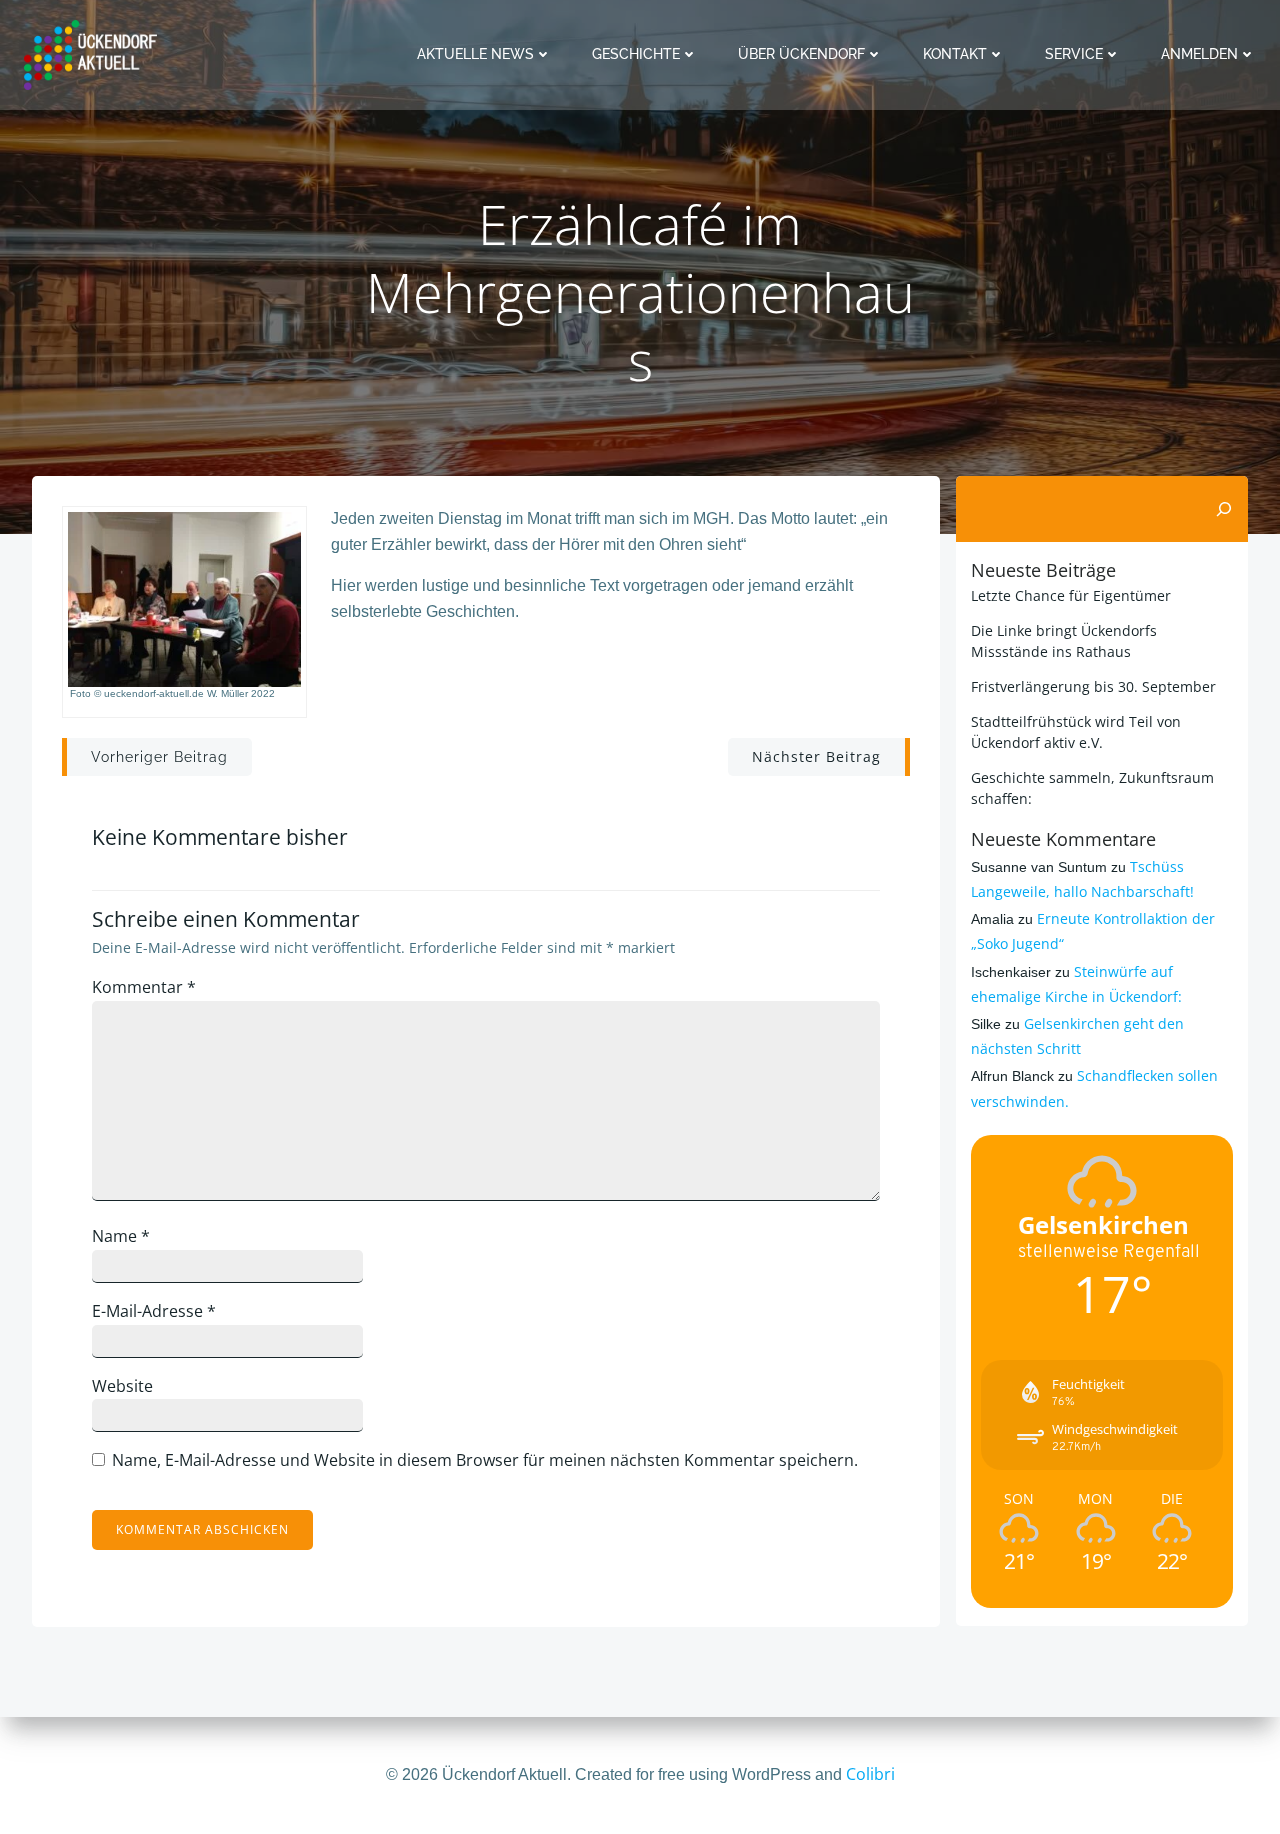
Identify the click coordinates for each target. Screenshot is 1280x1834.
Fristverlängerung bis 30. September (1093, 686)
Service (1074, 54)
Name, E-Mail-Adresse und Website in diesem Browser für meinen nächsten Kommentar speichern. (485, 1460)
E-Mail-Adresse (154, 1311)
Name (121, 1236)
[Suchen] (1224, 509)
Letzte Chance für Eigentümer (1071, 595)
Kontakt (955, 54)
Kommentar (144, 987)
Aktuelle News (475, 54)
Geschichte (636, 54)
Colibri (870, 1774)
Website (122, 1386)
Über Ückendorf (801, 54)
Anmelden (1199, 54)
